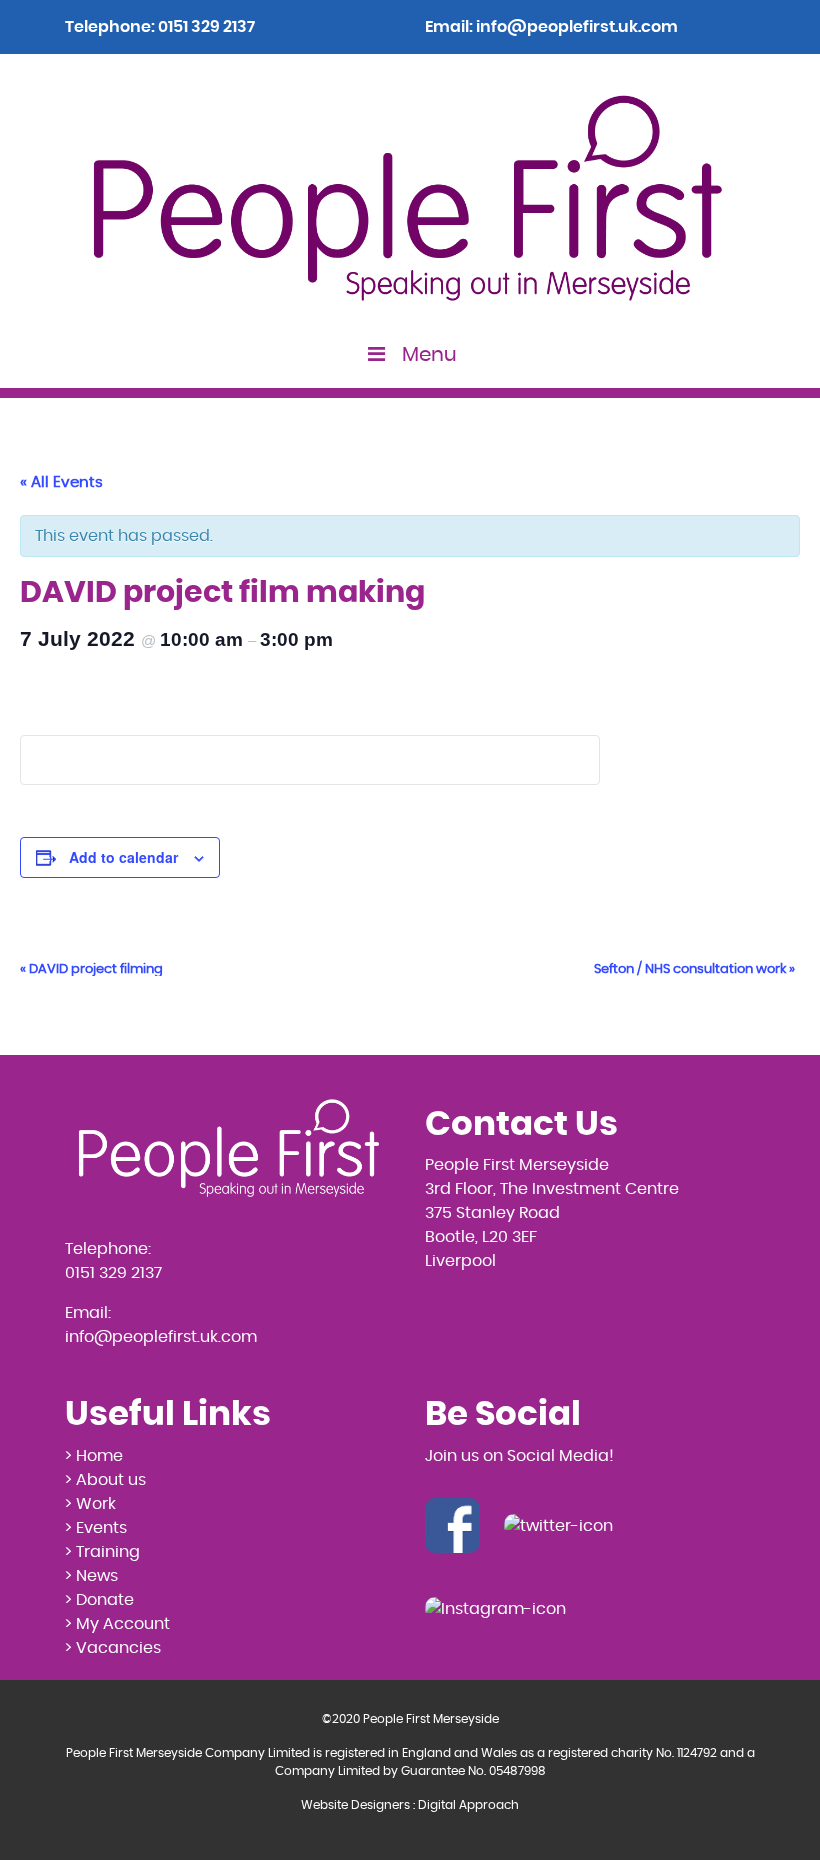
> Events (96, 1528)
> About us (105, 1480)
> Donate (99, 1600)
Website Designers (355, 1805)
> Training (102, 1552)
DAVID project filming (91, 969)
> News (91, 1576)
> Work (90, 1504)
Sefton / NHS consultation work (694, 969)
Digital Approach (468, 1805)
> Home (94, 1456)
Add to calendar (123, 857)
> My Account (117, 1624)
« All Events (61, 482)
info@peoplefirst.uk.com (577, 27)
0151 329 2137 (206, 27)
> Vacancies (113, 1648)
